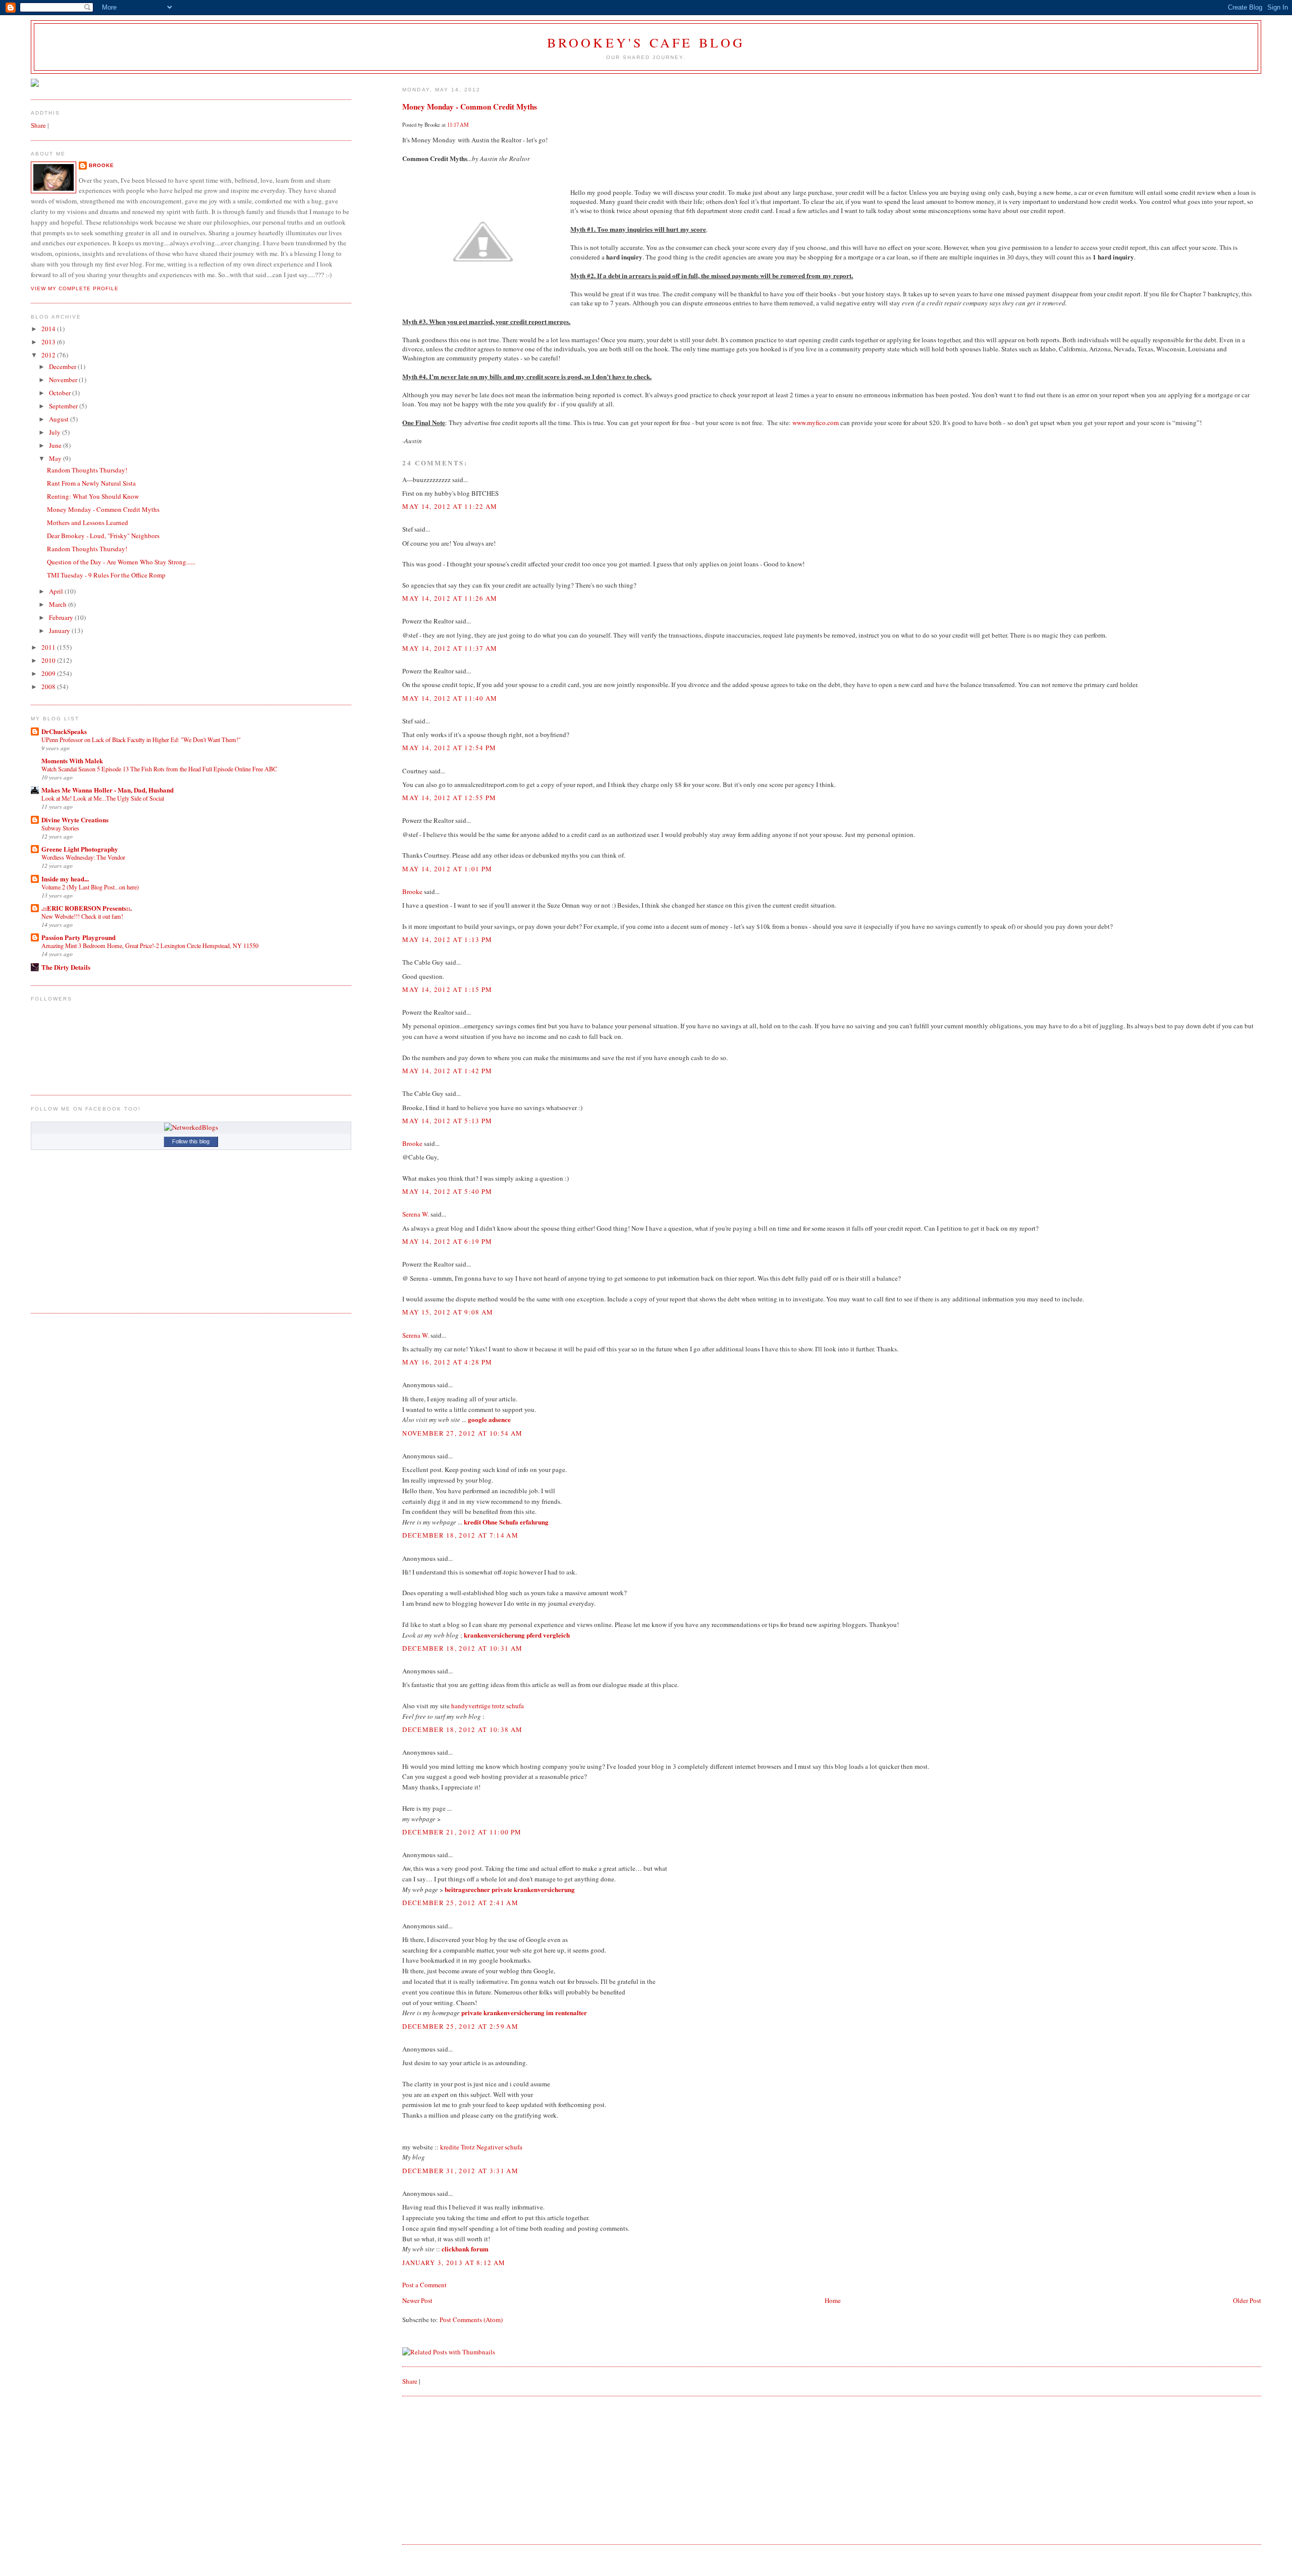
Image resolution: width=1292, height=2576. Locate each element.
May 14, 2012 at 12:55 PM (449, 798)
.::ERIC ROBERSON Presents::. (87, 908)
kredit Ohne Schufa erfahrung (506, 1522)
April (57, 591)
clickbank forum (465, 2249)
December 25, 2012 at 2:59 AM (460, 2026)
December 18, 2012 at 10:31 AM (462, 1648)
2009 (49, 673)
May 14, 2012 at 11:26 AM (450, 598)
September (64, 406)
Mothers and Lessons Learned (88, 522)
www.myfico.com (816, 423)
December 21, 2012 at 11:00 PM (462, 1832)
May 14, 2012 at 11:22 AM (450, 506)
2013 (49, 342)
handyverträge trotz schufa (488, 1706)
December (63, 366)
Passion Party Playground (78, 937)
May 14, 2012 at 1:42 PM (447, 1071)
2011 (49, 647)
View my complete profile (75, 288)
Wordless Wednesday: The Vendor (83, 857)
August (60, 419)
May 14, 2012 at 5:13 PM (447, 1121)
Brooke (412, 891)
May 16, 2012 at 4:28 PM (447, 1362)
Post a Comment (424, 2285)
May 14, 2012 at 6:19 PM (447, 1241)
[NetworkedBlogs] (191, 1127)
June (56, 445)
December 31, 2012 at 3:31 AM (460, 2171)
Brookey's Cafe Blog (646, 42)
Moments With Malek (72, 760)
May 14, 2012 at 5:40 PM (447, 1191)
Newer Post (417, 2300)
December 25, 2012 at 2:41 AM (460, 1903)
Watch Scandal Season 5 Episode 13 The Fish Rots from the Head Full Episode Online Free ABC (159, 769)
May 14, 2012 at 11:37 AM (450, 648)
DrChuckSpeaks (64, 731)
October (61, 393)
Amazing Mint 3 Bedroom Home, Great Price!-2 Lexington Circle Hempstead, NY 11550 (150, 945)
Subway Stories (60, 828)
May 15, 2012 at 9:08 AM (448, 1312)
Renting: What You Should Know (93, 496)
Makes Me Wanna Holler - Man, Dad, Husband (107, 790)
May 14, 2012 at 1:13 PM (447, 939)
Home (833, 2300)
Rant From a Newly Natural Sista (91, 483)
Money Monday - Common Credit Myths (470, 107)
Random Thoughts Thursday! (87, 470)
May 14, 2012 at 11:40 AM (450, 698)
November (64, 380)
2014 (49, 329)
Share (410, 2381)
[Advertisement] (478, 2469)
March (59, 604)
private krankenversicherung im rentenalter (524, 2012)
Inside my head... (65, 879)
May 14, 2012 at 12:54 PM (449, 748)
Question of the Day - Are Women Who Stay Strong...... (121, 562)
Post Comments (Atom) (471, 2320)
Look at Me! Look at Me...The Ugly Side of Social (103, 798)
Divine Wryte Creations (75, 820)
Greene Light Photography (80, 849)
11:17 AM (458, 125)
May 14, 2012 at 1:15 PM (447, 989)
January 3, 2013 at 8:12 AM (454, 2263)
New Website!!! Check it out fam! (82, 916)
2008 (49, 687)
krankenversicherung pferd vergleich (517, 1635)
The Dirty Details (66, 967)
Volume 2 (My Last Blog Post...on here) (90, 887)
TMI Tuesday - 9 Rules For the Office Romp (106, 575)
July (56, 432)
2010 (49, 660)
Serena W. (416, 1214)
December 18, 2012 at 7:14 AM (460, 1535)
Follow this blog (191, 1141)
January (60, 630)
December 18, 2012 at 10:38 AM (462, 1729)
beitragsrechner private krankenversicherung (510, 1889)
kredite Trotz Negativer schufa (481, 2147)
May (56, 458)
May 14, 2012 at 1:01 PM (447, 869)
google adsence (489, 1419)
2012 (49, 355)
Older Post (1247, 2300)
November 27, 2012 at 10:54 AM (462, 1433)
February (62, 617)
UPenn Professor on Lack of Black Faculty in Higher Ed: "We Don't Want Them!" (141, 740)
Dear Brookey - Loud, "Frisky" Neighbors (103, 536)
